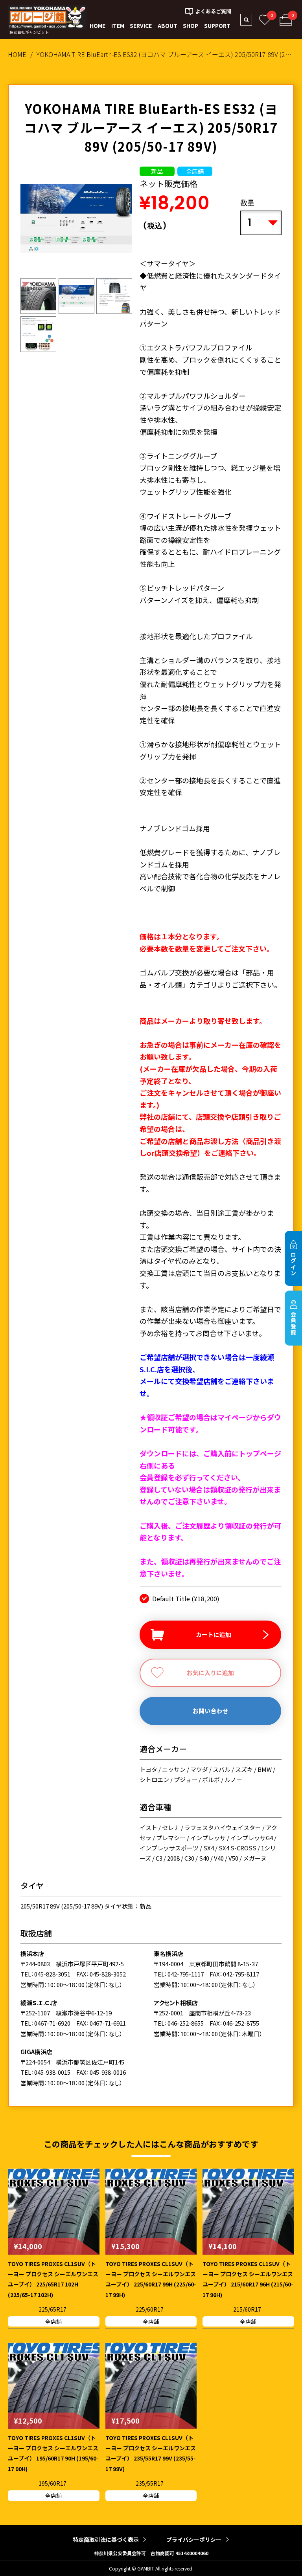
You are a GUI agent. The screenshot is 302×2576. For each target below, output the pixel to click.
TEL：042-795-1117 (179, 1974)
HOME (98, 26)
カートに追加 (214, 1635)
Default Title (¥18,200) (186, 1599)
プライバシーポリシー (194, 2539)
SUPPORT (217, 26)
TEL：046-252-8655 (179, 2023)
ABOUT (168, 26)
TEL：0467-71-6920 (45, 2023)
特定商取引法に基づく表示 (106, 2539)
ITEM (118, 26)
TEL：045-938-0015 (45, 2072)
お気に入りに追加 (210, 1673)
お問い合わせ (210, 1711)
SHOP (191, 26)
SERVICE (141, 26)
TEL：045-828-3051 (45, 1974)
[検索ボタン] (246, 20)
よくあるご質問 (213, 11)
